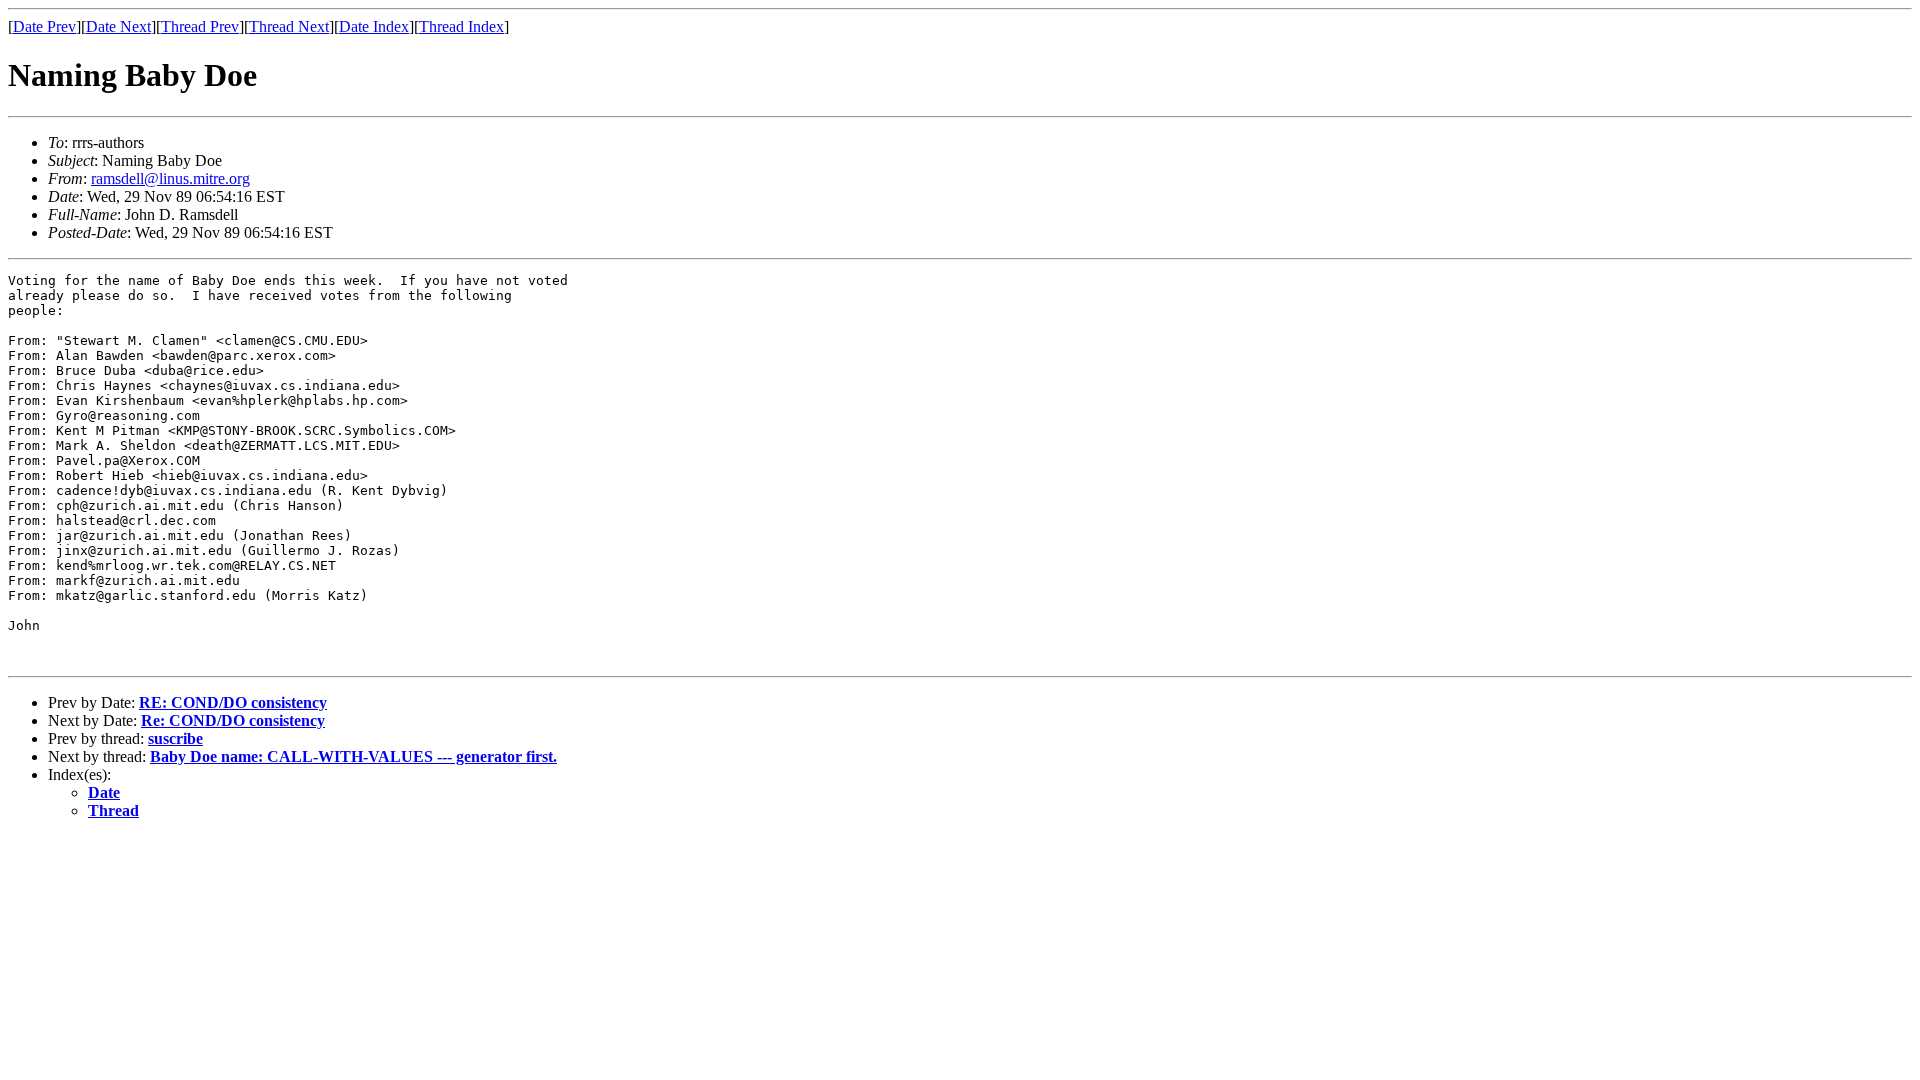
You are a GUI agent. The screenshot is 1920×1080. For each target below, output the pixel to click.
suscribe (175, 738)
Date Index (374, 26)
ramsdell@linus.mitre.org (170, 178)
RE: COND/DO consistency (233, 702)
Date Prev (44, 26)
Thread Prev (200, 26)
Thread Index (461, 26)
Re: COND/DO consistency (233, 720)
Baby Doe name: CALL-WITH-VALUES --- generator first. (353, 756)
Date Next (118, 26)
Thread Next (289, 26)
